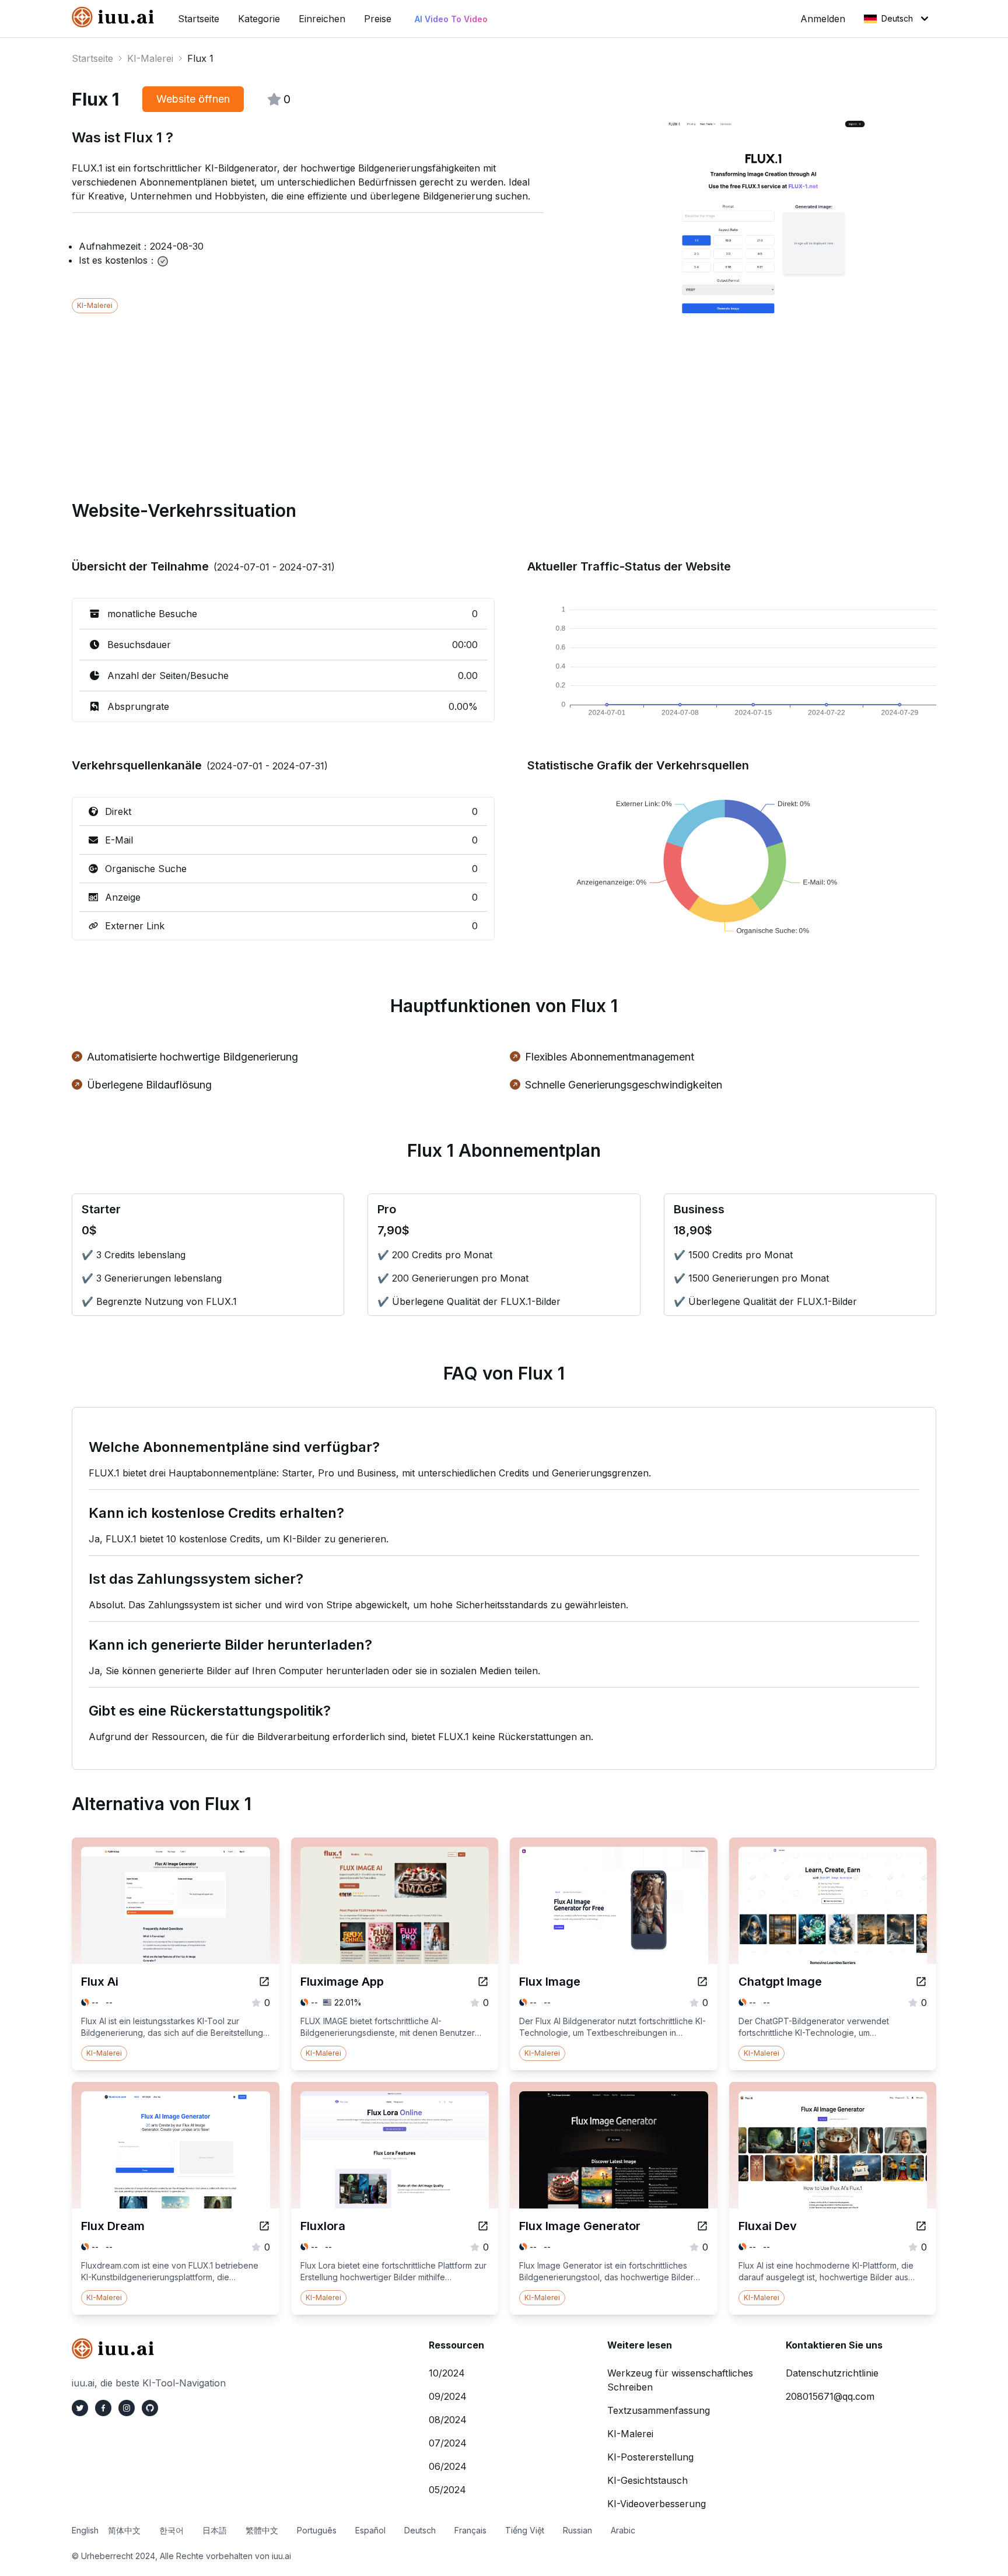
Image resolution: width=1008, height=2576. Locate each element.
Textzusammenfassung (659, 2410)
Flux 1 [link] (200, 58)
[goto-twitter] (80, 2408)
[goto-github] (150, 2408)
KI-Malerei (150, 58)
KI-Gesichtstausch (647, 2480)
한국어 (171, 2530)
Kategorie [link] (259, 19)
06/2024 (448, 2466)
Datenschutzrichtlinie (832, 2373)
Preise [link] (378, 19)
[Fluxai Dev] (921, 2226)
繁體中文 (262, 2530)
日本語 (215, 2530)
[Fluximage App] (483, 1982)
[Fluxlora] (483, 2226)
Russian (577, 2530)
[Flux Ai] (264, 1982)
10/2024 (447, 2373)
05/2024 (447, 2490)
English (85, 2530)
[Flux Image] (702, 1982)
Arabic (623, 2530)
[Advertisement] (422, 395)
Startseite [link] (199, 19)
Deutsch (897, 18)
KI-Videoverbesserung (657, 2504)
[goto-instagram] (127, 2408)
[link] (116, 17)
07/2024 (448, 2443)
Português (317, 2530)
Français (470, 2530)
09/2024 (448, 2396)
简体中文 (124, 2530)
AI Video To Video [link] (451, 19)
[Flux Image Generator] (702, 2226)
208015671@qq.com (830, 2396)
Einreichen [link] (322, 19)
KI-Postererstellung (650, 2457)
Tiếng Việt (525, 2530)
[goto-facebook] (103, 2408)
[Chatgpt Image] (921, 1982)
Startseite (92, 58)
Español (370, 2530)
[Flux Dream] (264, 2226)
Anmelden (823, 19)
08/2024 (448, 2420)
